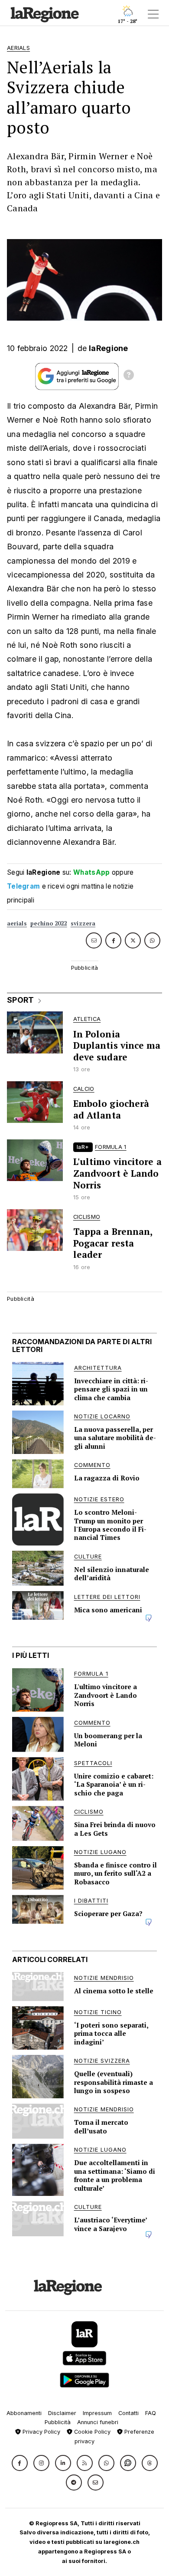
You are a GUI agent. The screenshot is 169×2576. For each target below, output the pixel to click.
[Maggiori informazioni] (129, 376)
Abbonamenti (24, 2413)
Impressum (97, 2413)
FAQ (151, 2413)
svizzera (83, 924)
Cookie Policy (91, 2432)
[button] (20, 2463)
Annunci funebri (98, 2422)
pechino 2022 (49, 924)
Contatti (128, 2413)
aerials (17, 924)
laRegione (109, 348)
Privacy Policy (41, 2432)
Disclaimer (62, 2413)
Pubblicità (58, 2422)
